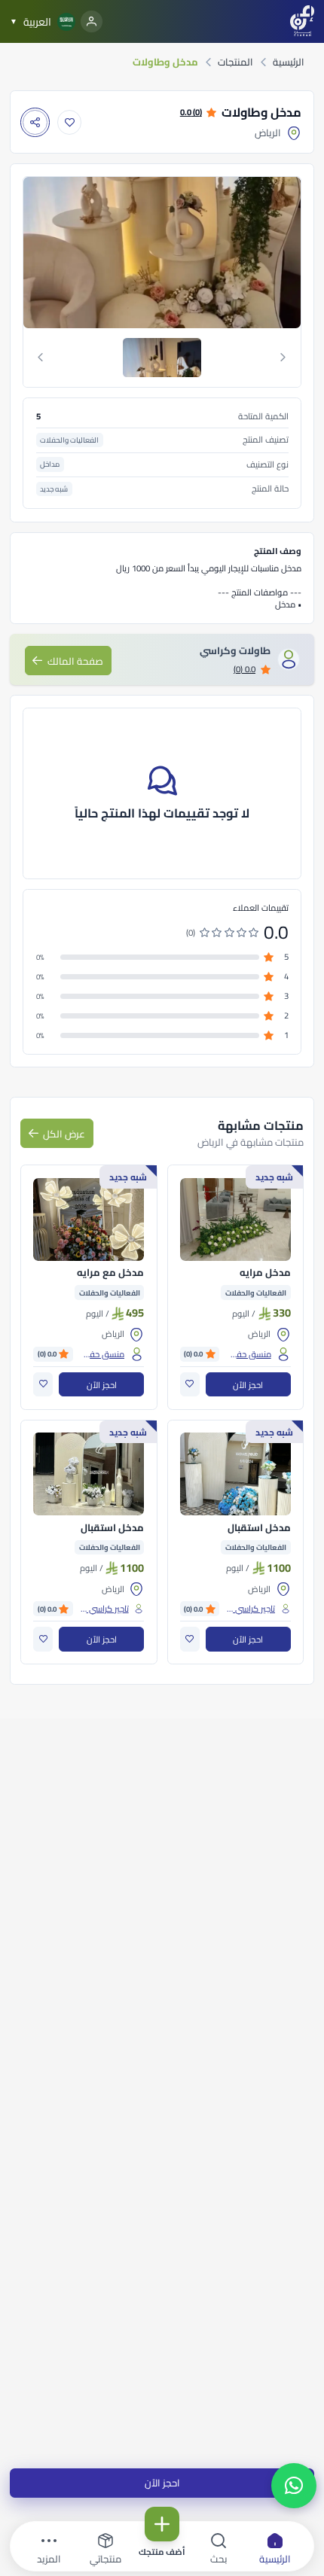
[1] (162, 358)
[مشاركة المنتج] (35, 122)
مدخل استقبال (259, 1528)
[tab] (162, 358)
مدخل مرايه (265, 1273)
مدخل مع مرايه (110, 1273)
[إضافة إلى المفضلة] (70, 122)
